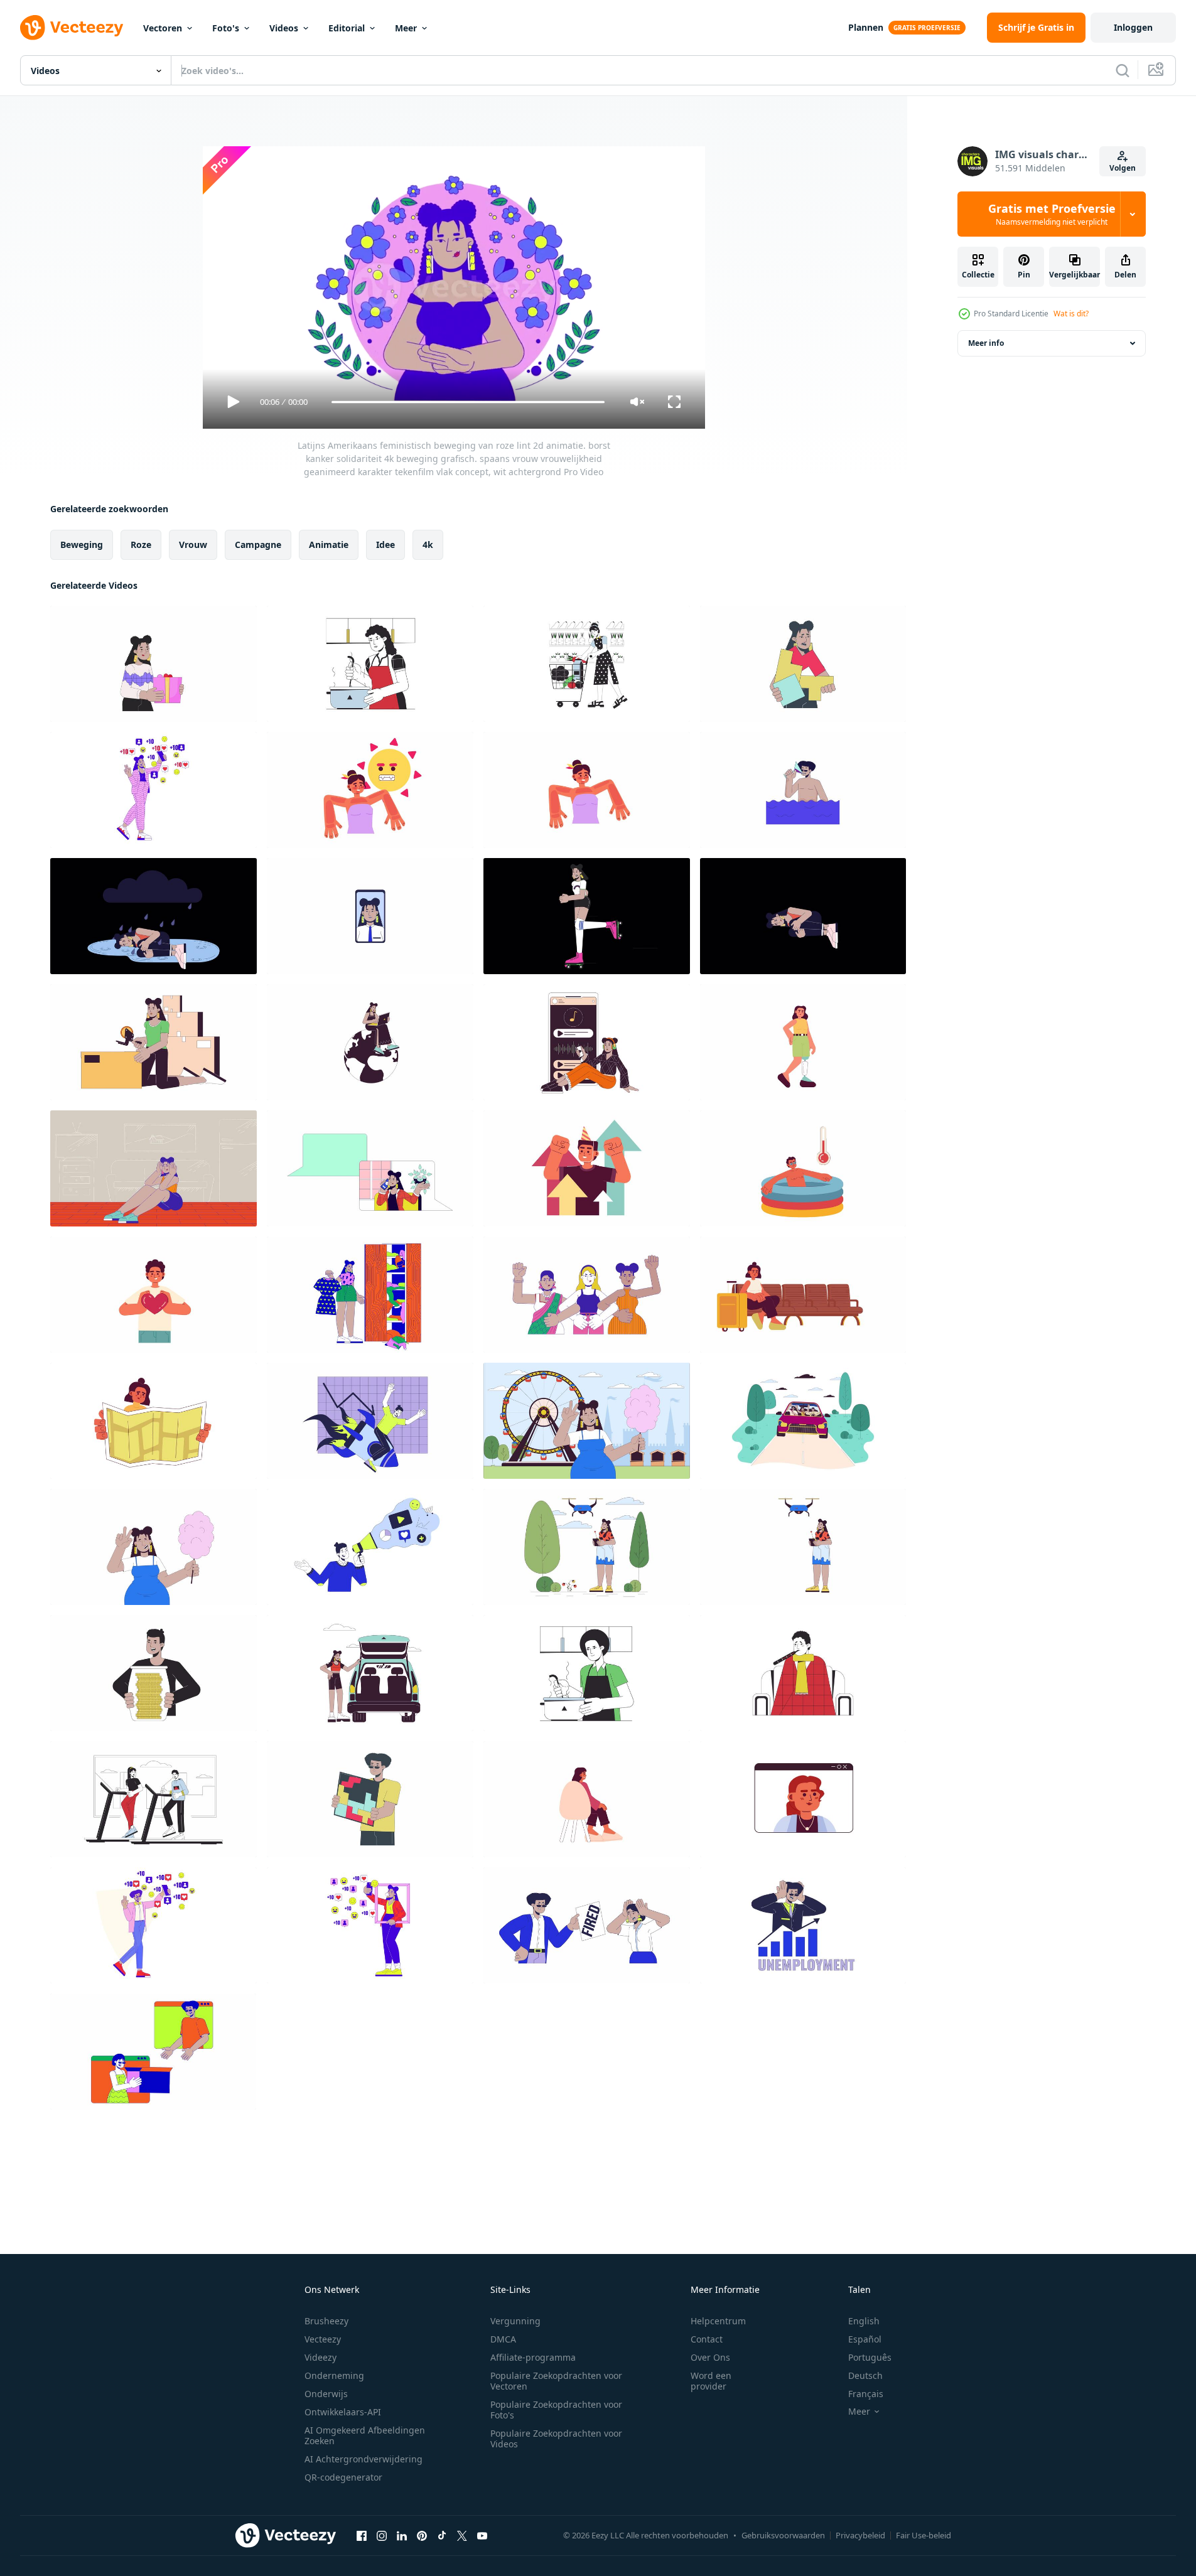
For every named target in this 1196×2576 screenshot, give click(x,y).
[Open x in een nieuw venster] (462, 2535)
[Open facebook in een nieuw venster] (362, 2535)
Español (865, 2339)
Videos (284, 28)
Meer (406, 28)
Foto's (226, 28)
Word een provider (711, 2381)
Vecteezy (323, 2339)
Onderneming (334, 2375)
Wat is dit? (1071, 314)
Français (866, 2394)
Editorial (347, 28)
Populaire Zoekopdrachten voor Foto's (556, 2410)
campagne (258, 545)
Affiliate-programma (533, 2357)
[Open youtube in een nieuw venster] (482, 2535)
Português (870, 2357)
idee (385, 545)
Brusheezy (326, 2321)
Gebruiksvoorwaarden (783, 2535)
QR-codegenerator (343, 2477)
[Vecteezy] (72, 28)
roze (141, 545)
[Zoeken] (1123, 70)
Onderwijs (326, 2394)
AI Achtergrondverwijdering (364, 2459)
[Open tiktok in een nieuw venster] (442, 2535)
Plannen (866, 27)
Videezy (321, 2357)
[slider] (468, 402)
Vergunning (515, 2321)
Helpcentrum (718, 2321)
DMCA (503, 2339)
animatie (329, 545)
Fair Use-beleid (924, 2535)
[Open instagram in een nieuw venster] (382, 2535)
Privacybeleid (860, 2535)
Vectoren (163, 28)
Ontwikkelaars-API (343, 2412)
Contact (707, 2339)
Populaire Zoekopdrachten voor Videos (556, 2439)
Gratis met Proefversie (1052, 214)
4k (428, 545)
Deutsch (865, 2375)
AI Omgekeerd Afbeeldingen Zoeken (365, 2435)
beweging (82, 545)
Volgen (1123, 168)
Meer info (986, 343)
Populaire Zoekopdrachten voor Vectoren (556, 2381)
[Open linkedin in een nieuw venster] (402, 2535)
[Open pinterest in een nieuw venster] (422, 2535)
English (864, 2321)
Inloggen (1133, 27)
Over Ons (710, 2357)
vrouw (193, 545)
